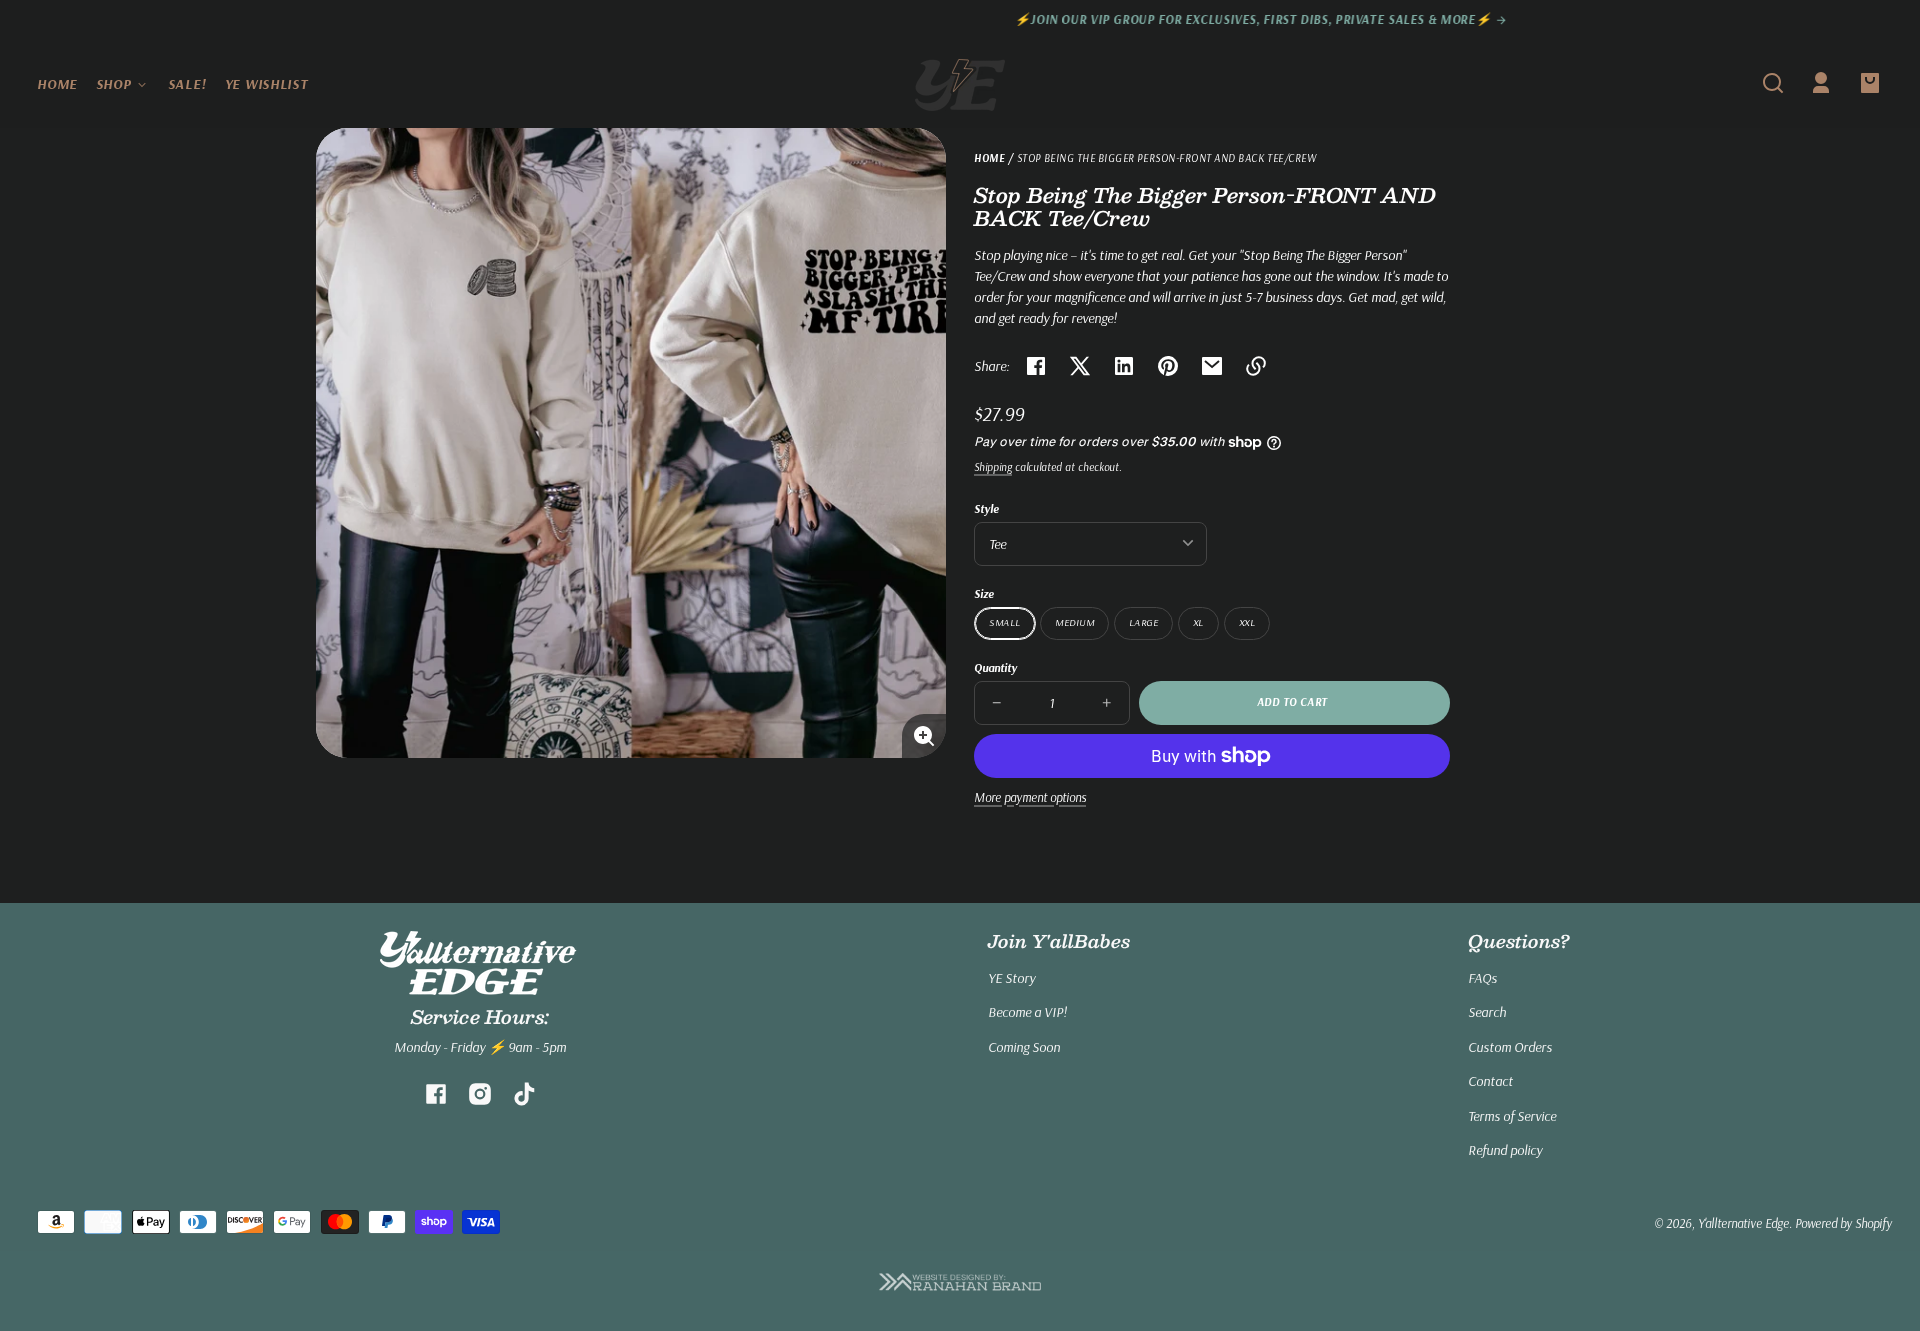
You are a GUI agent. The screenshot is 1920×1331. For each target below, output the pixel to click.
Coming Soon (1024, 1047)
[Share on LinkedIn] (1124, 366)
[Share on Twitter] (1080, 366)
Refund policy (1505, 1150)
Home (989, 159)
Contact (1490, 1081)
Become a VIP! (1027, 1012)
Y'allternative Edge (1743, 1223)
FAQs (1482, 978)
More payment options (1030, 797)
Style (986, 508)
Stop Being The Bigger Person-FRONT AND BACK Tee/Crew (1166, 159)
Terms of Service (1512, 1116)
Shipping (993, 467)
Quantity (995, 667)
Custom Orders (1510, 1047)
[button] (1773, 83)
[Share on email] (1212, 366)
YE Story (1011, 978)
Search (1487, 1012)
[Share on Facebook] (1036, 366)
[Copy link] (1256, 366)
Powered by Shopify (1843, 1223)
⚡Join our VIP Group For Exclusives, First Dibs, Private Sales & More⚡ (954, 19)
